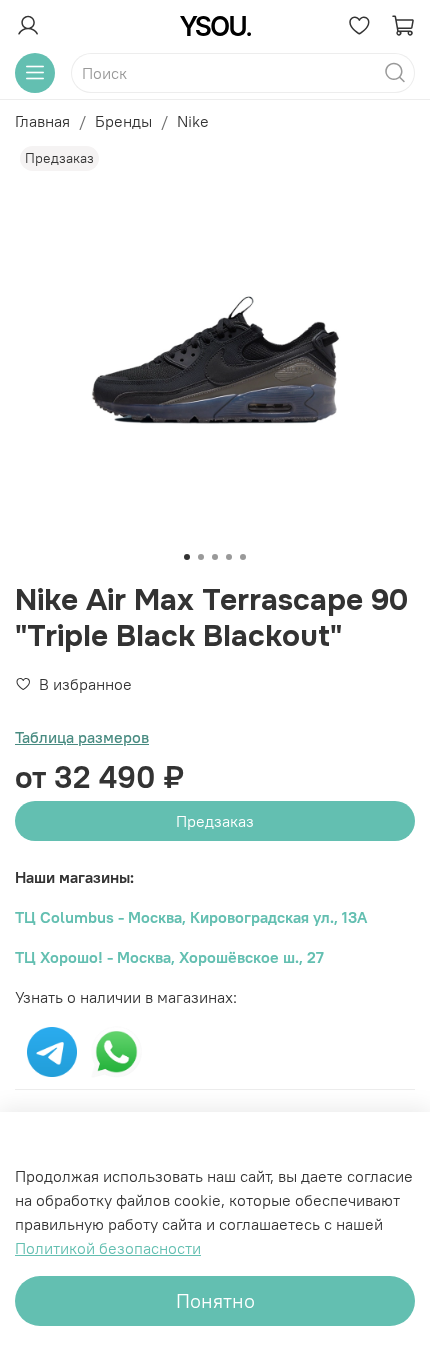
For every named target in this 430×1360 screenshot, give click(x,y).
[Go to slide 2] (201, 557)
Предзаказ (215, 821)
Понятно (215, 1300)
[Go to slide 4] (229, 557)
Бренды (123, 121)
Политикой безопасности (108, 1248)
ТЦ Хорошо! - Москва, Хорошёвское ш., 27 (169, 957)
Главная (42, 121)
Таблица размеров (82, 737)
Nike (193, 121)
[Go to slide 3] (215, 557)
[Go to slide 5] (243, 557)
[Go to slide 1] (187, 557)
